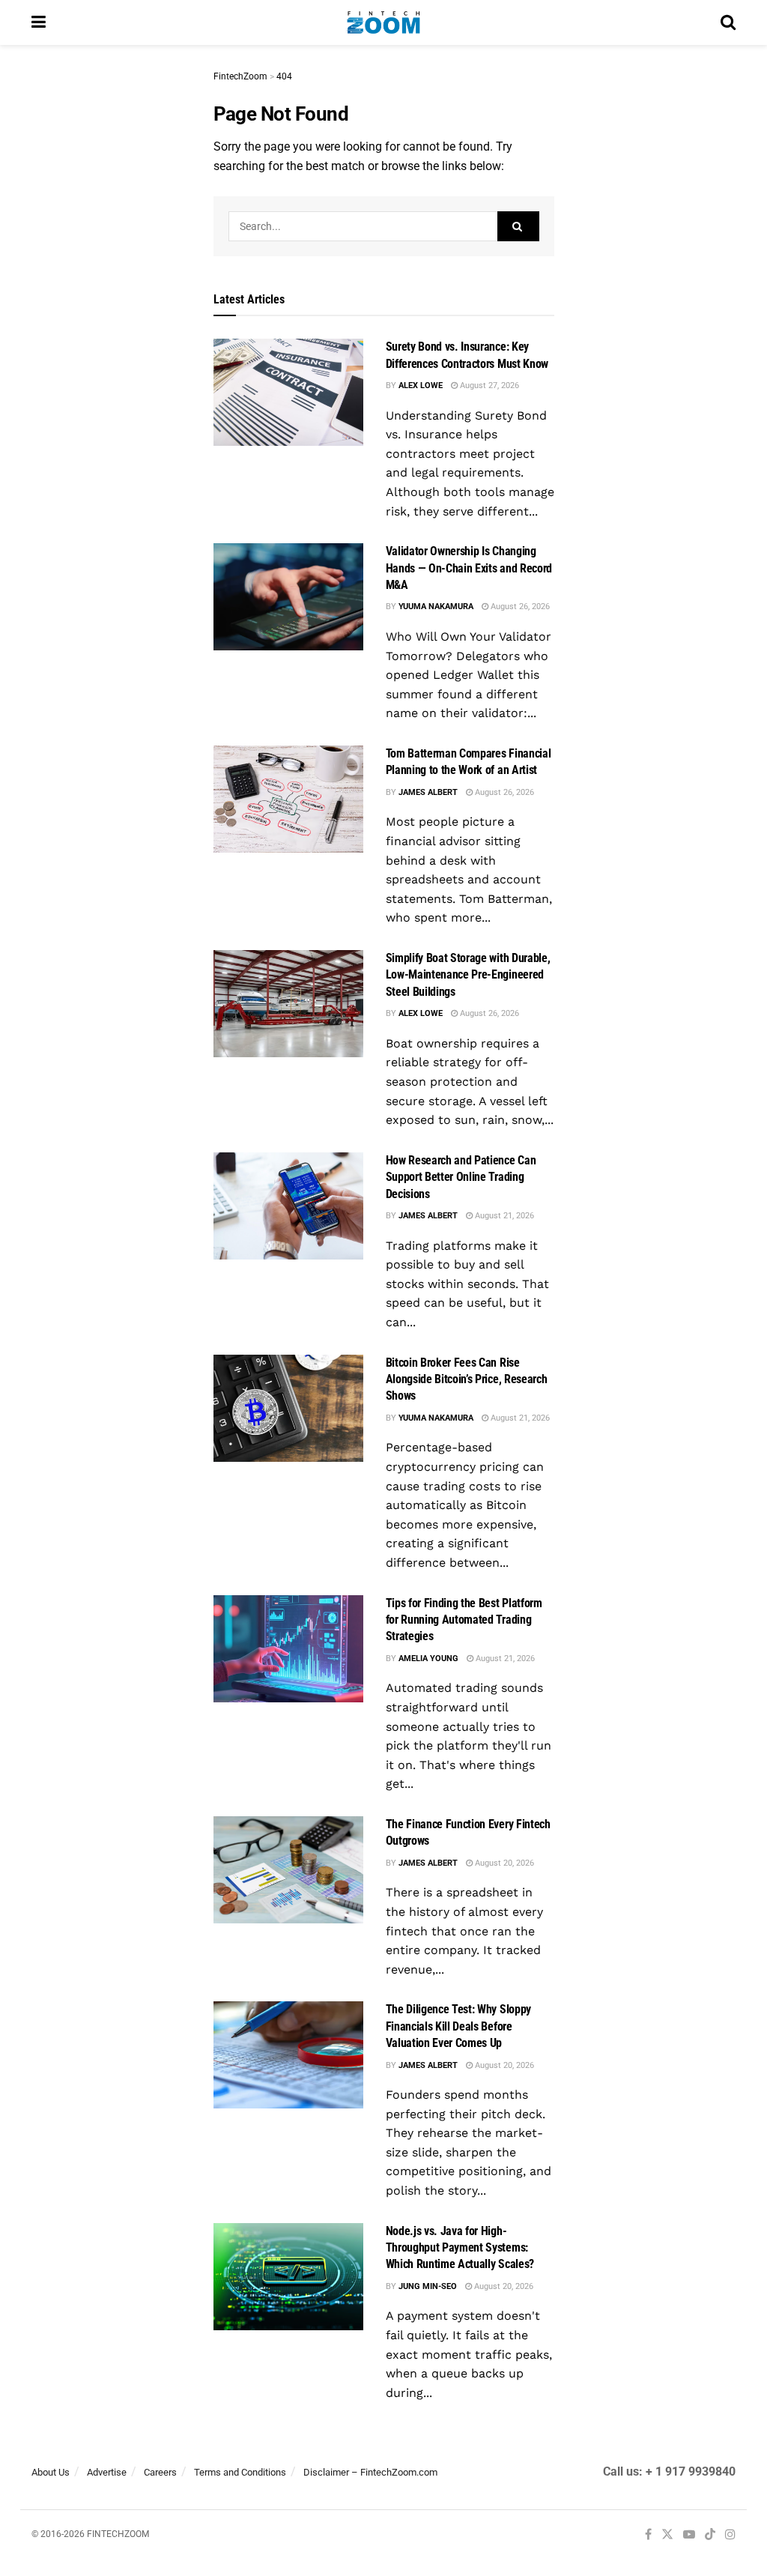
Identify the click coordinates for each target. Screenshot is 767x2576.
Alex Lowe (421, 386)
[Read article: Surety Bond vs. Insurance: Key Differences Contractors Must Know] (288, 392)
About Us (51, 2472)
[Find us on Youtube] (689, 2535)
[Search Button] (728, 22)
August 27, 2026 (488, 386)
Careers (160, 2472)
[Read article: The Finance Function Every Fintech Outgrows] (288, 1870)
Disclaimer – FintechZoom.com (370, 2472)
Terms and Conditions (240, 2472)
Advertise (107, 2472)
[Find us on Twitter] (667, 2535)
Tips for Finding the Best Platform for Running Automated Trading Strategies (464, 1620)
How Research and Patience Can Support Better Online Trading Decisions (461, 1177)
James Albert (428, 792)
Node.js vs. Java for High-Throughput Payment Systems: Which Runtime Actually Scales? (460, 2248)
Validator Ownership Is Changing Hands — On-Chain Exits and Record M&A (469, 568)
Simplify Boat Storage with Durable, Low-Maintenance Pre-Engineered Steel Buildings (468, 975)
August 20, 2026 (503, 1863)
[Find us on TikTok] (710, 2536)
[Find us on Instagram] (730, 2535)
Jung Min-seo (428, 2286)
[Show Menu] (39, 22)
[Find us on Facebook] (648, 2535)
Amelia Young (428, 1659)
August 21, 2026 (503, 1216)
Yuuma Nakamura (436, 607)
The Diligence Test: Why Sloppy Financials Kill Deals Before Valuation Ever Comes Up (458, 2026)
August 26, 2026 (519, 607)
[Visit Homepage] (383, 22)
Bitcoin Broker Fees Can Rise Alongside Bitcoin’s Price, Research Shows (467, 1379)
